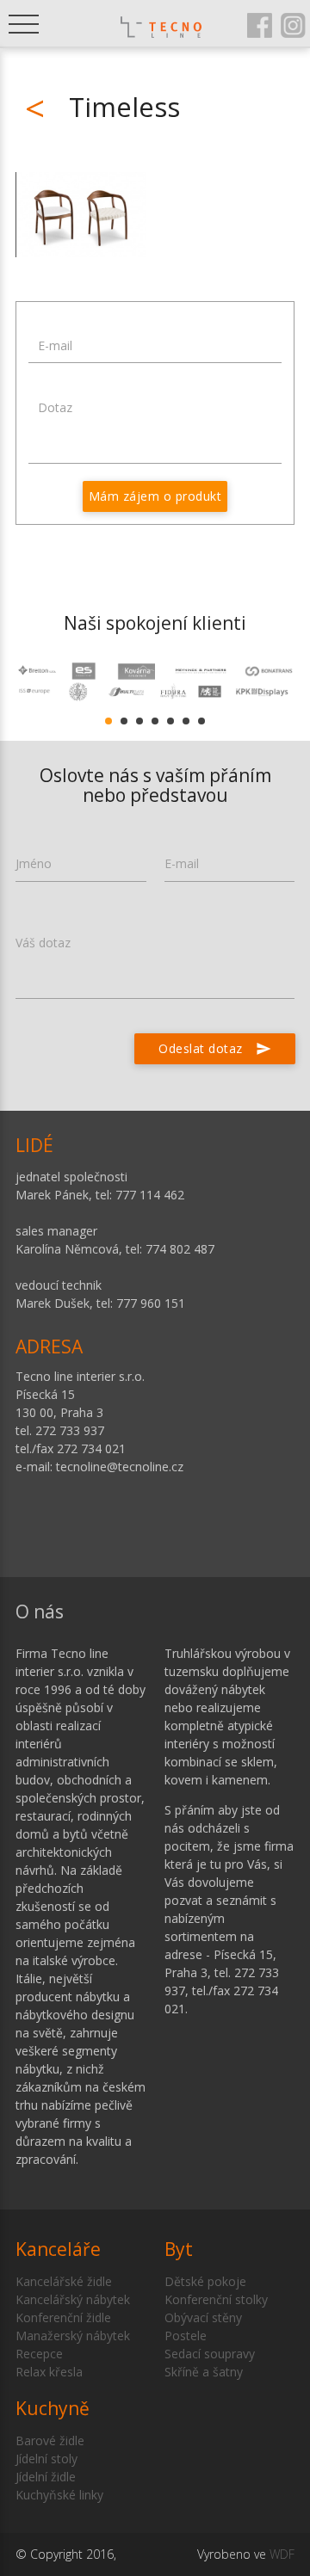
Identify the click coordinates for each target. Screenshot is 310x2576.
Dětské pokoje (205, 2281)
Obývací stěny (203, 2317)
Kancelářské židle (64, 2281)
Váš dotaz (43, 943)
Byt (179, 2249)
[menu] (24, 24)
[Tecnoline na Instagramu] (293, 24)
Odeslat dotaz (215, 1048)
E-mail (55, 345)
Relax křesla (49, 2372)
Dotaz (55, 407)
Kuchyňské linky (59, 2495)
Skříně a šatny (204, 2372)
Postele (186, 2336)
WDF (282, 2554)
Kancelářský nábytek (73, 2299)
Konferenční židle (63, 2317)
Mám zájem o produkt (155, 496)
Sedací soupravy (210, 2354)
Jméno (34, 863)
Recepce (39, 2354)
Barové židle (50, 2440)
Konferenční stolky (216, 2299)
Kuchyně (53, 2408)
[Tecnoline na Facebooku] (260, 24)
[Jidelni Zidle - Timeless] (81, 215)
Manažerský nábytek (73, 2336)
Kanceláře (58, 2249)
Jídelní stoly (46, 2459)
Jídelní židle (46, 2477)
